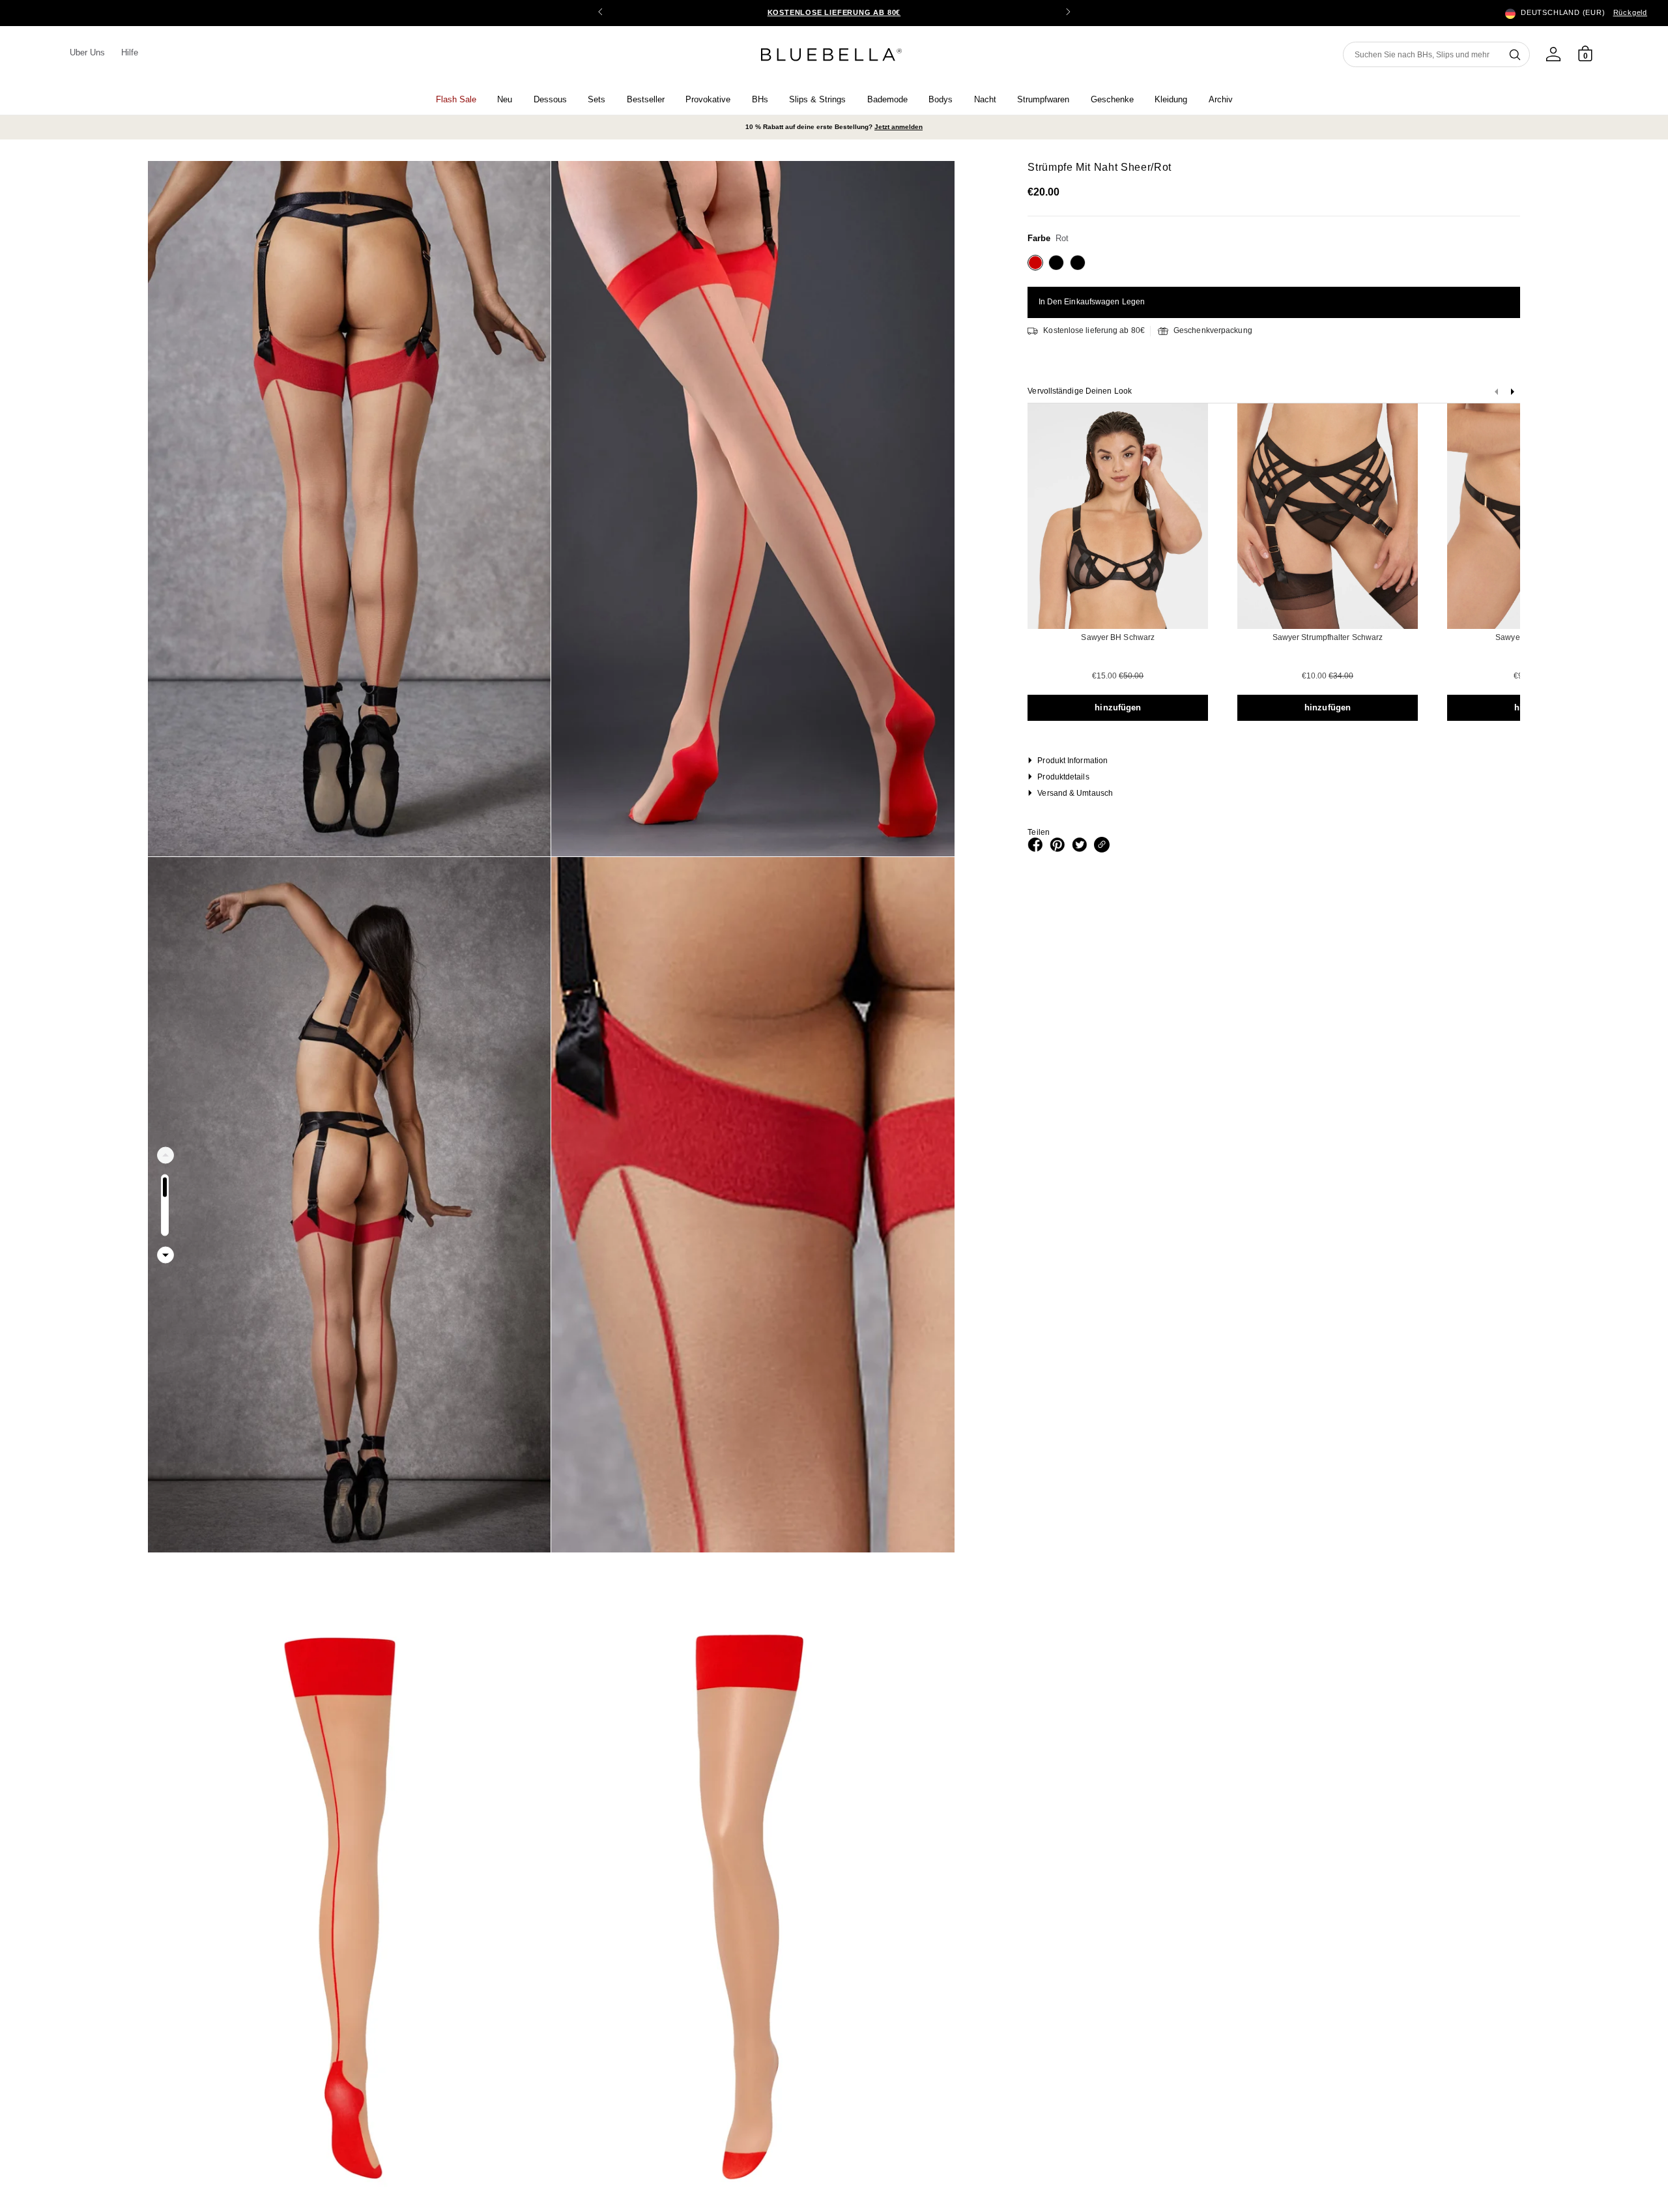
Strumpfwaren (1043, 99)
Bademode (887, 99)
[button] (1068, 13)
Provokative (708, 99)
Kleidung (1171, 99)
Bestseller (646, 99)
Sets (597, 99)
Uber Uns (88, 52)
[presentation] (1512, 395)
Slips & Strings (817, 99)
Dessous (550, 99)
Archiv (1221, 99)
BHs (760, 99)
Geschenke (1112, 99)
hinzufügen (1118, 707)
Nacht (985, 99)
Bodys (941, 99)
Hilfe (130, 52)
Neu (505, 99)
